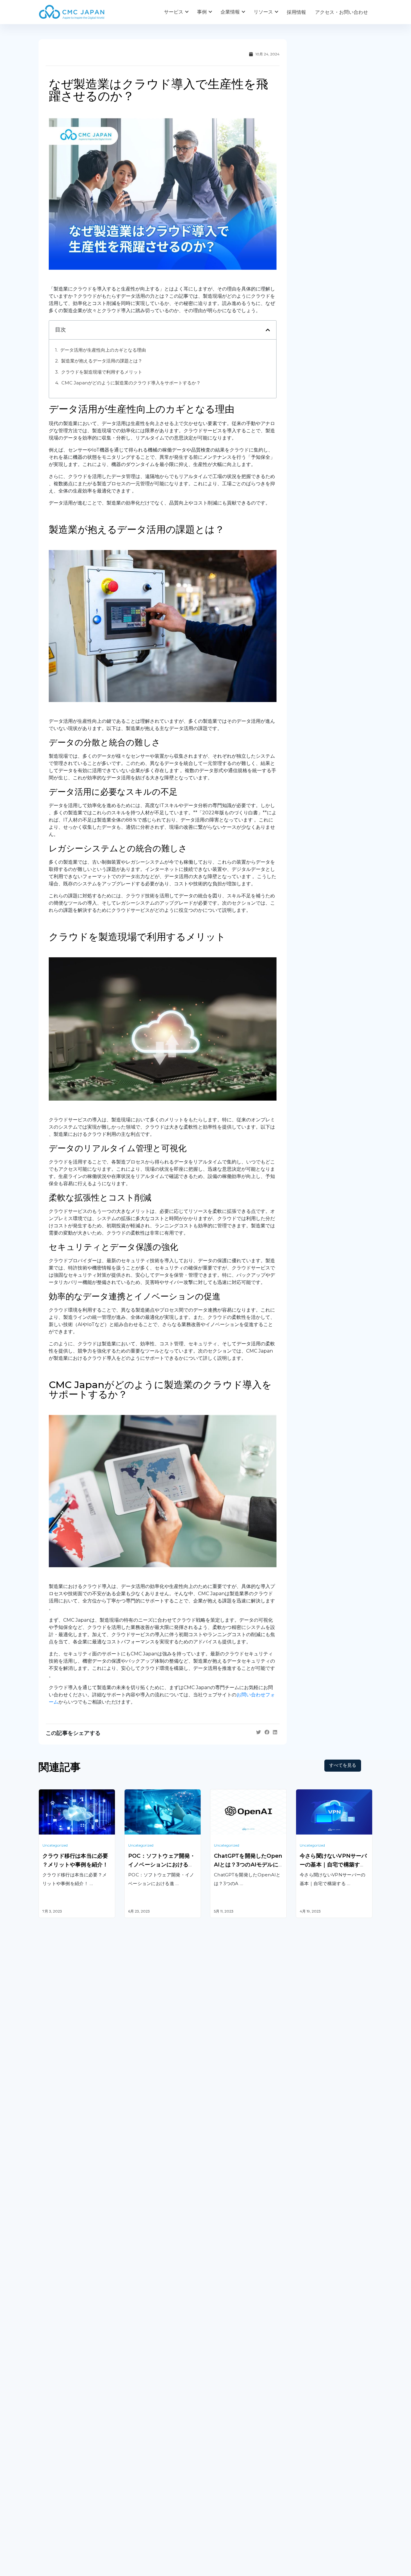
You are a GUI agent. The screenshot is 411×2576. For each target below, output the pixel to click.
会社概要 (48, 2470)
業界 (129, 2482)
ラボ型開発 (308, 2346)
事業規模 (134, 2495)
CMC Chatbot (226, 2370)
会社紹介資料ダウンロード (67, 2482)
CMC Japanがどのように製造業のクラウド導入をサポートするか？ (131, 383)
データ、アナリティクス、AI (156, 2355)
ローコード (136, 2394)
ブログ (217, 2470)
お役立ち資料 (224, 2482)
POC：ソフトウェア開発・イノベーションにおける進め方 (162, 1865)
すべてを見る (343, 1765)
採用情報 (296, 12)
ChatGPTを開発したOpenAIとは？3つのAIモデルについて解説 (248, 1865)
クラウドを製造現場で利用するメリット (102, 372)
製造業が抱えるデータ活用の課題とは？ (102, 361)
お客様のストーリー (146, 2470)
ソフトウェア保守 (58, 2346)
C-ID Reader (225, 2385)
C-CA (216, 2401)
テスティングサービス (63, 2377)
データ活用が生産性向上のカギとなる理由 (103, 350)
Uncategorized (55, 1845)
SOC (215, 2416)
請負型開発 (308, 2331)
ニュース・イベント (232, 2495)
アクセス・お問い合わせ (341, 12)
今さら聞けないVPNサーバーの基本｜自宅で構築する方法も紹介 (333, 1865)
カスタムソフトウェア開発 (67, 2331)
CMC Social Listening (235, 2355)
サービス (174, 12)
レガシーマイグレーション (67, 2361)
